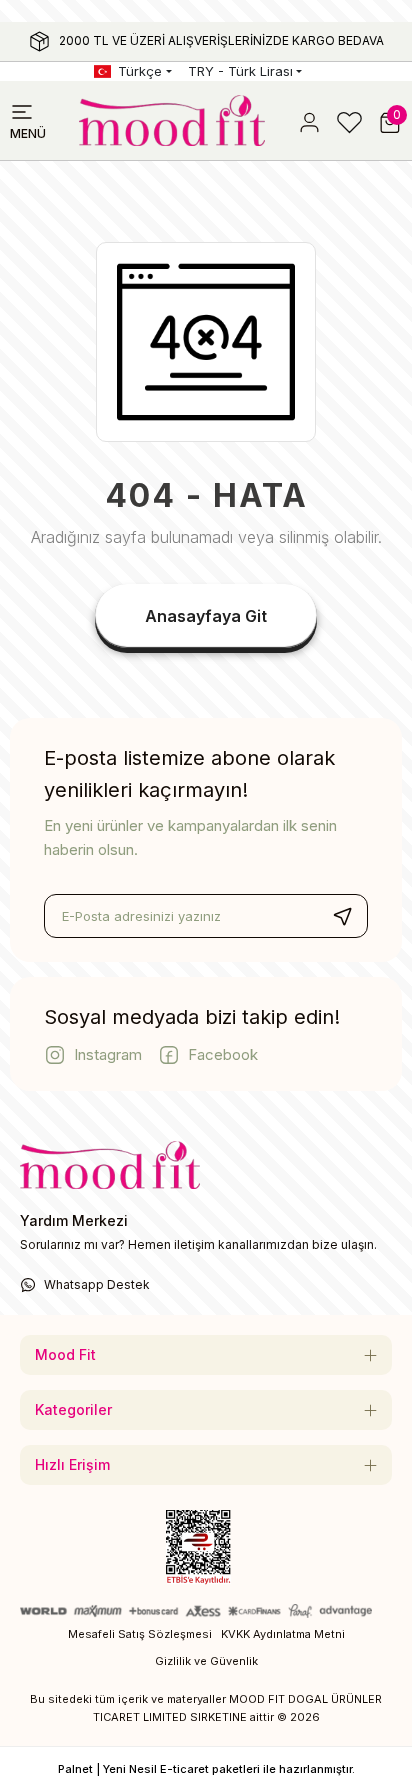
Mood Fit (65, 1354)
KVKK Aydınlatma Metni (283, 1634)
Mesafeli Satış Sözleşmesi (140, 1634)
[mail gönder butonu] (342, 916)
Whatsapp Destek (97, 1284)
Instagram (108, 1054)
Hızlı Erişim (72, 1464)
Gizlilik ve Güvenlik (206, 1661)
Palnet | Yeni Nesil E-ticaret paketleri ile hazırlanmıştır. (206, 1769)
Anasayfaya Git (206, 616)
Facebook (223, 1054)
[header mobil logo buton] (172, 119)
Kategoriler (73, 1409)
